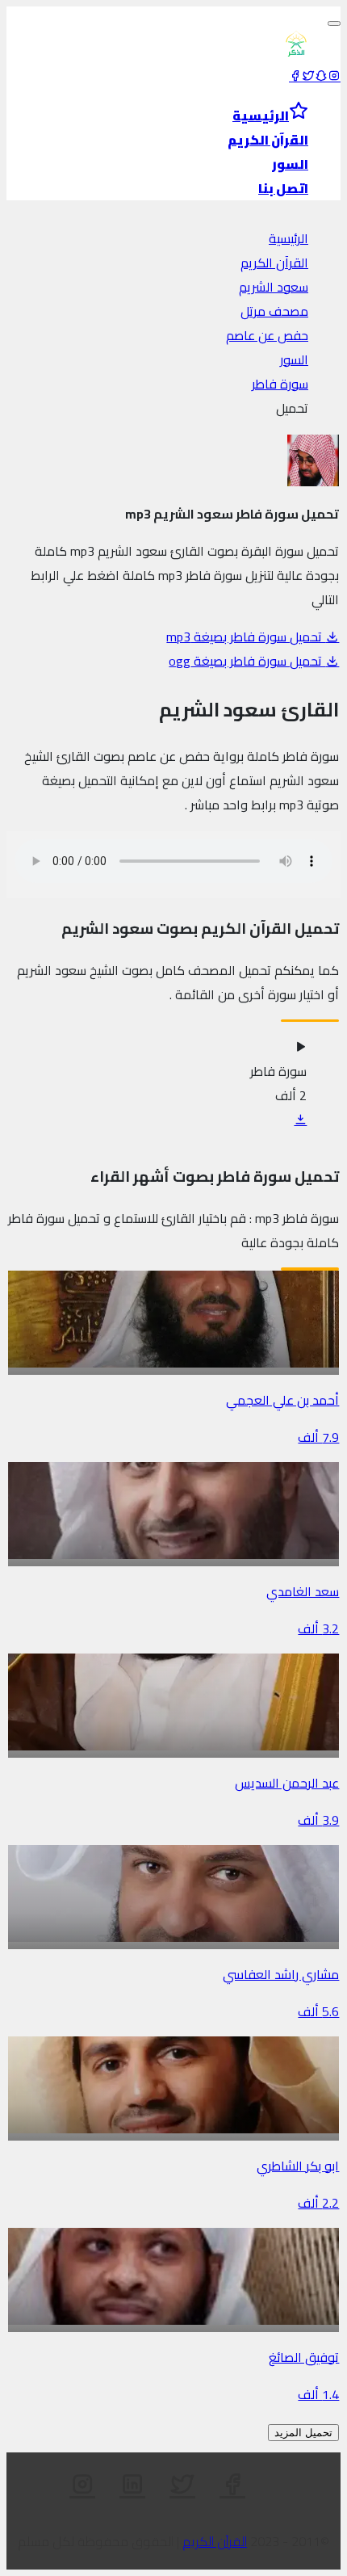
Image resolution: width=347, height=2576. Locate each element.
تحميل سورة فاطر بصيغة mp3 (246, 637)
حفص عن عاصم (267, 335)
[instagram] (334, 76)
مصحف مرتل (274, 311)
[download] (300, 1120)
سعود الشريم (274, 287)
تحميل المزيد (303, 2433)
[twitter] (308, 76)
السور (294, 359)
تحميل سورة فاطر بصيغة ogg (247, 661)
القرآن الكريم (274, 263)
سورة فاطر (280, 384)
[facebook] (295, 76)
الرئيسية (288, 238)
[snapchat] (321, 76)
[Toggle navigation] (334, 23)
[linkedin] (132, 2485)
